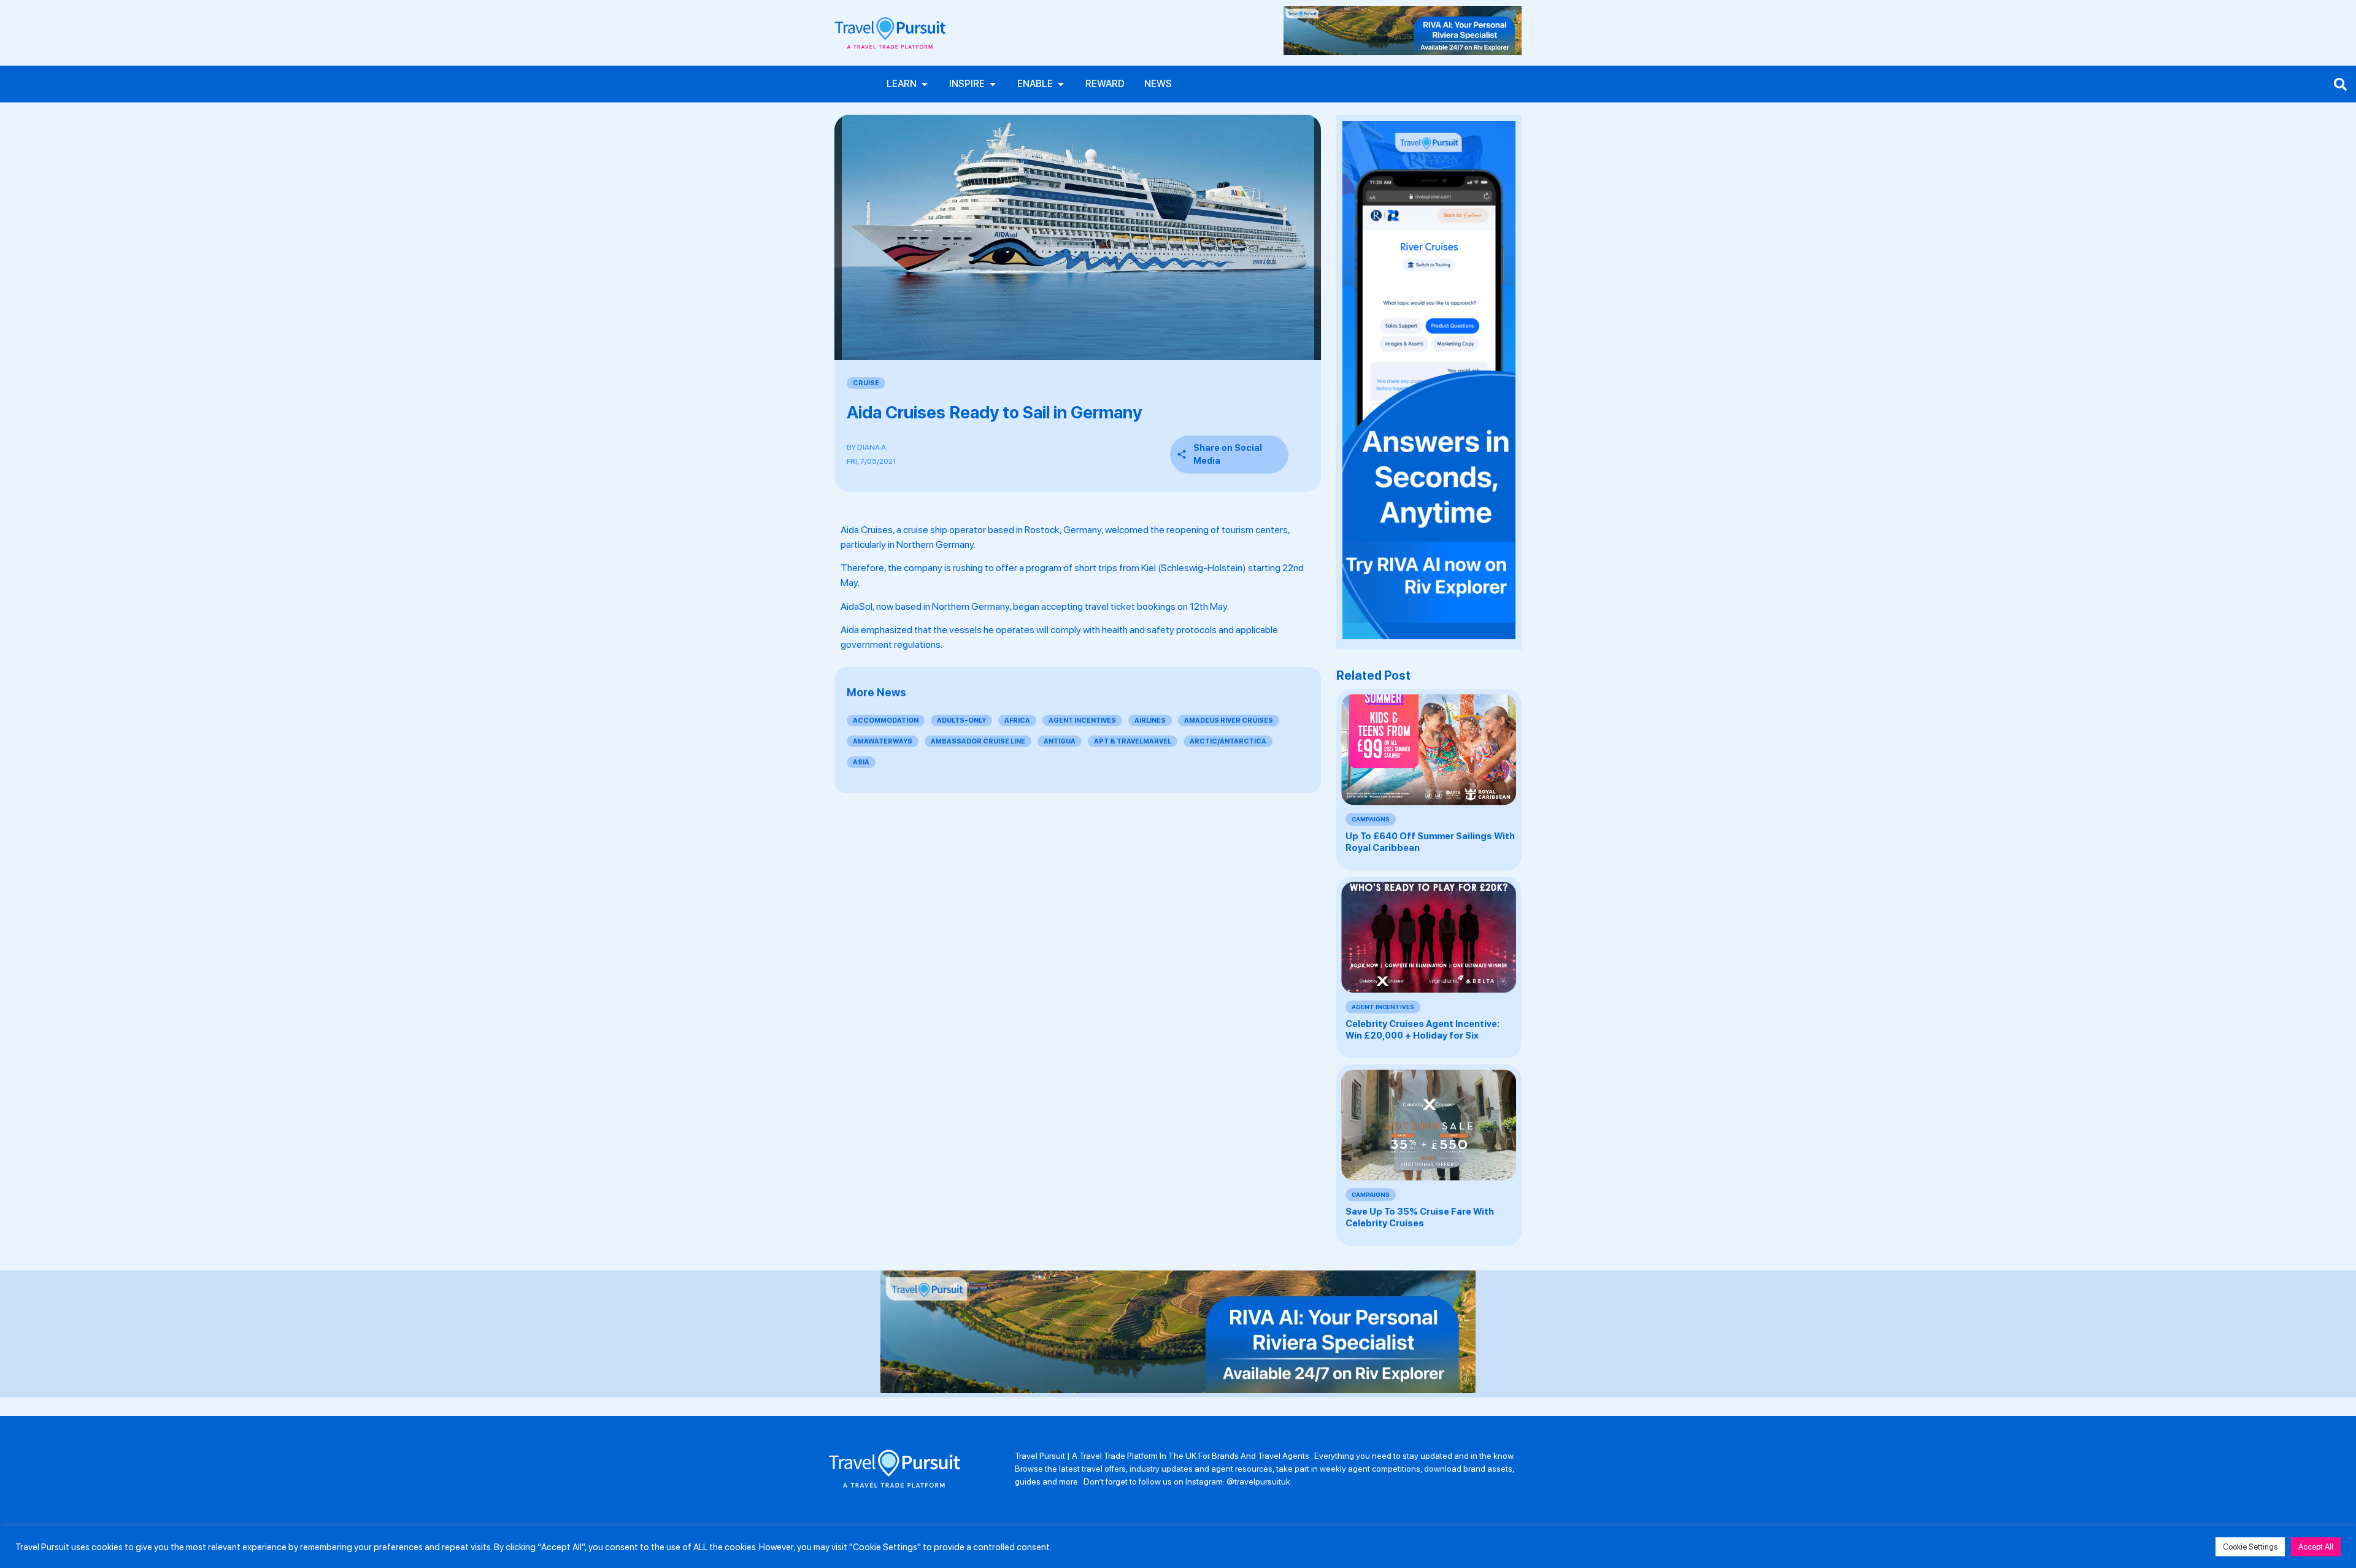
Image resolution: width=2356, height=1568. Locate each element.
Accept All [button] (2316, 1547)
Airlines (1150, 721)
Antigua (1060, 741)
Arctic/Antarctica (1228, 741)
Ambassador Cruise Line (978, 741)
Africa (1017, 721)
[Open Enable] (1061, 84)
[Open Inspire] (993, 84)
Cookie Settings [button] (2250, 1547)
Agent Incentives (1082, 721)
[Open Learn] (925, 84)
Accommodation (886, 721)
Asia (861, 762)
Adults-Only (961, 721)
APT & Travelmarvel (1133, 741)
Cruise (866, 383)
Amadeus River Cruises (1229, 721)
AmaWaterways (883, 741)
